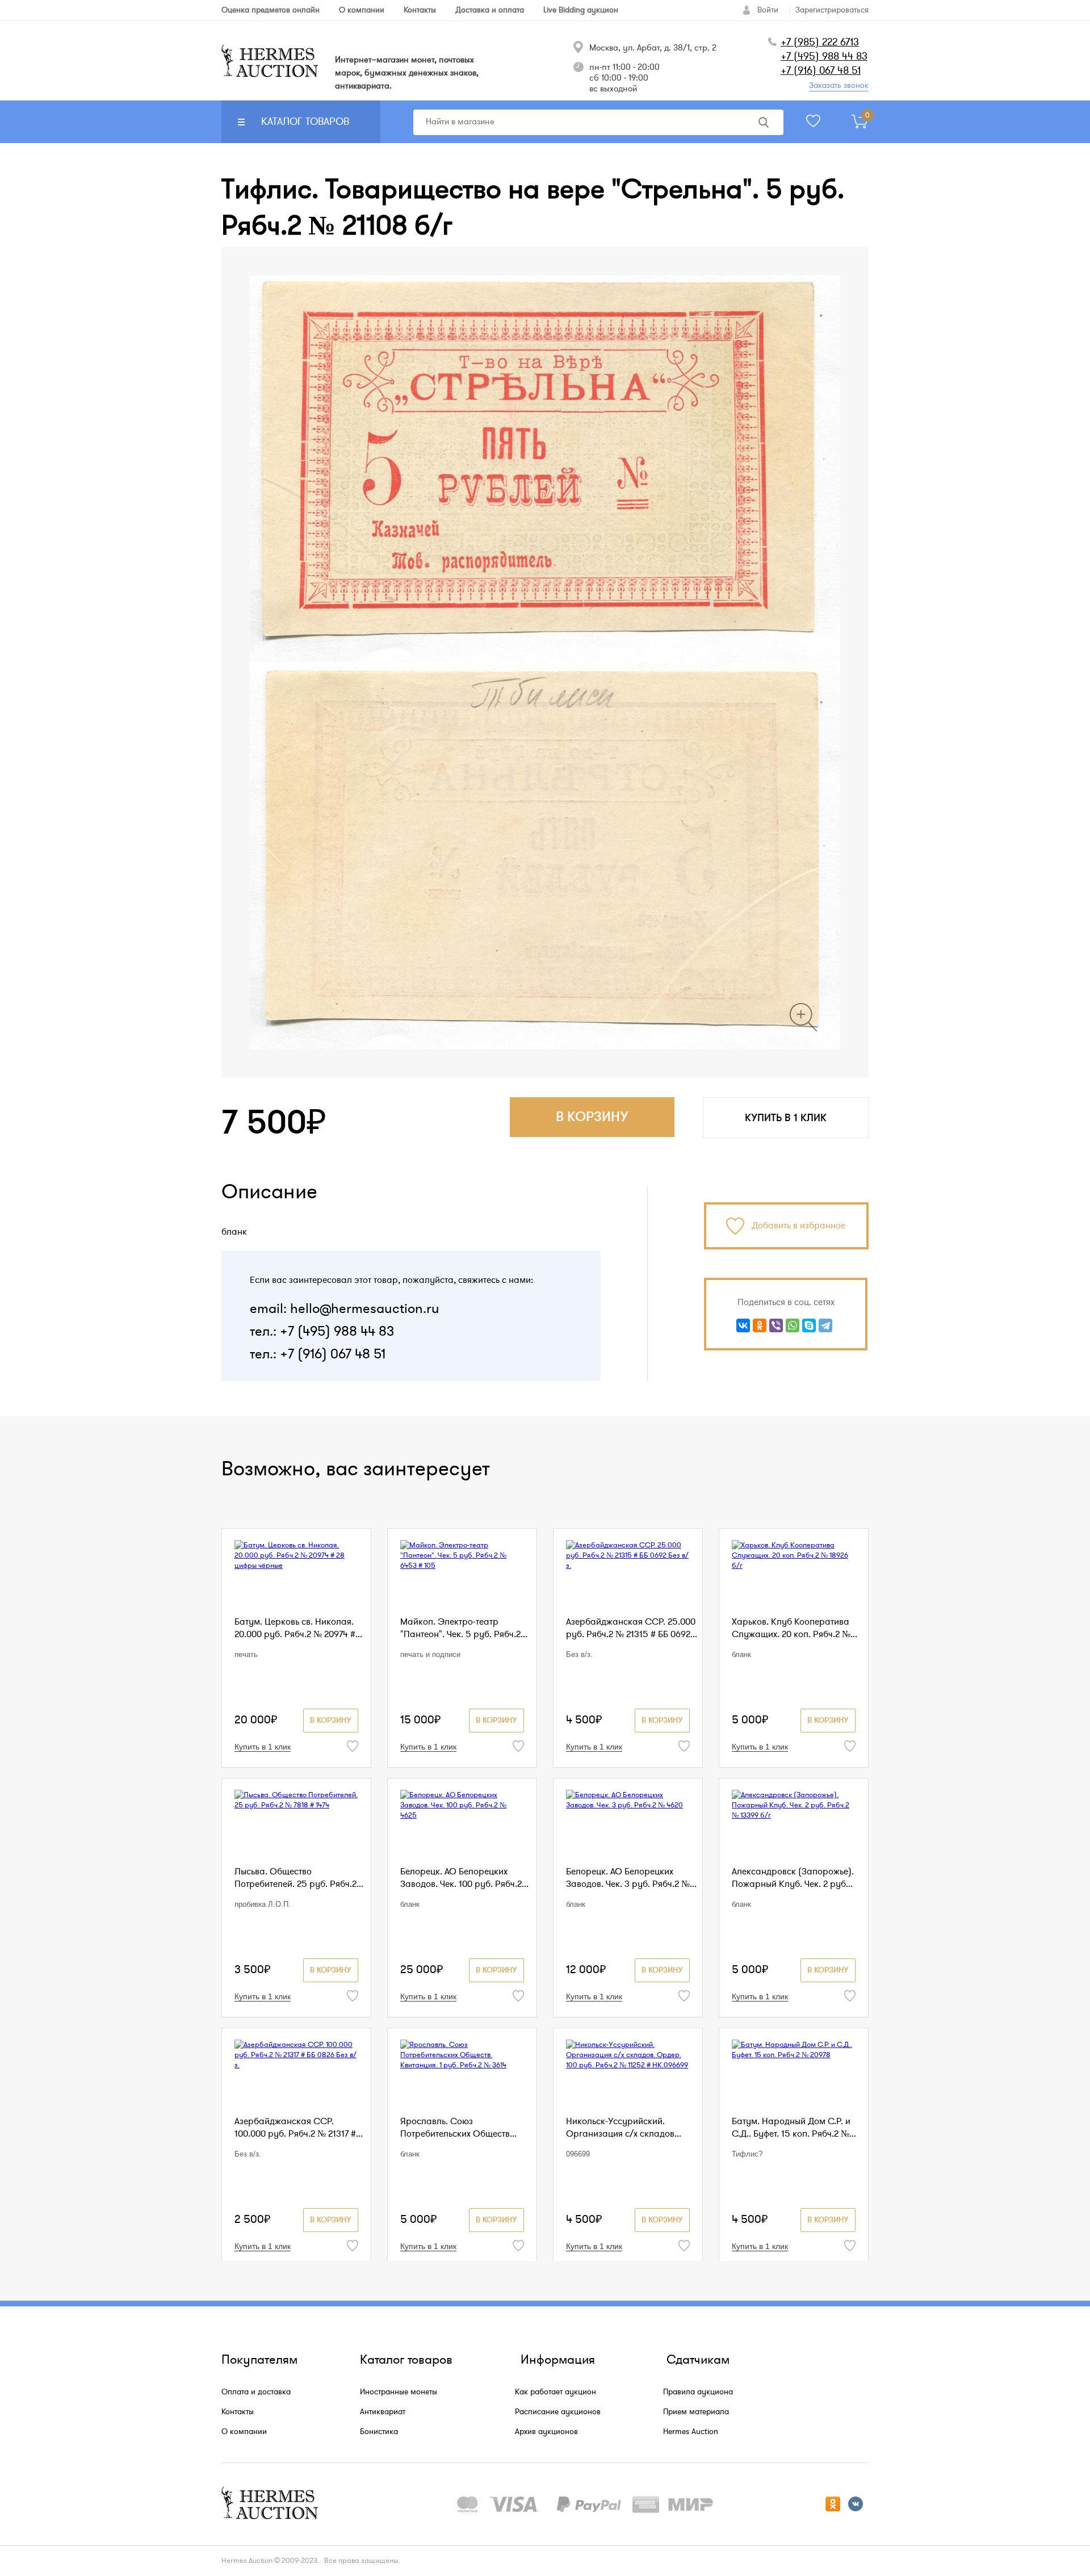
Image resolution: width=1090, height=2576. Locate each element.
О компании (244, 2432)
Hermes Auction (691, 2432)
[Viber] (776, 1325)
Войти (768, 10)
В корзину (331, 1720)
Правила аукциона (698, 2392)
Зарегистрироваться (832, 10)
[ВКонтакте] (743, 1325)
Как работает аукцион (556, 2392)
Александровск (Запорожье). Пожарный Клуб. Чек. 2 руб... (793, 1878)
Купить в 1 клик (786, 1118)
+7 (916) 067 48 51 (821, 70)
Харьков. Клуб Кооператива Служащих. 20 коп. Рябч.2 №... (795, 1628)
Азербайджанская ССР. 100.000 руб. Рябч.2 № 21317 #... (299, 2128)
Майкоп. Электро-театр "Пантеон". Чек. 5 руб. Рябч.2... (464, 1628)
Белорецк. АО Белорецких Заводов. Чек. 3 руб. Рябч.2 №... (631, 1878)
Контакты (238, 2412)
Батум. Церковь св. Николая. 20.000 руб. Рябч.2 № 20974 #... (298, 1628)
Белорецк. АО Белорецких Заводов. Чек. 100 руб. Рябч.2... (464, 1878)
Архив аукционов (546, 2432)
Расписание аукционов (558, 2412)
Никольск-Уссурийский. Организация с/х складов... (624, 2128)
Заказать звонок (839, 85)
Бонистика (379, 2432)
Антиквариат (383, 2412)
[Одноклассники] (760, 1325)
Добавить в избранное (798, 1226)
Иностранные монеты (399, 2392)
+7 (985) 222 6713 (820, 42)
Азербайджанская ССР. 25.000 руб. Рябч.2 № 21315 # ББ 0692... (632, 1628)
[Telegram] (825, 1325)
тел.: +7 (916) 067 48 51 (318, 1354)
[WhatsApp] (793, 1325)
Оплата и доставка (256, 2392)
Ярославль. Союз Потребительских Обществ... (458, 2128)
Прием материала (696, 2412)
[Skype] (809, 1325)
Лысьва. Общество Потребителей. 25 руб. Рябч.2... (299, 1878)
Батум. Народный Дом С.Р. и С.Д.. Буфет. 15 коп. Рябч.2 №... (794, 2128)
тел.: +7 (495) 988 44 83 (322, 1331)
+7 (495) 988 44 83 (824, 56)
